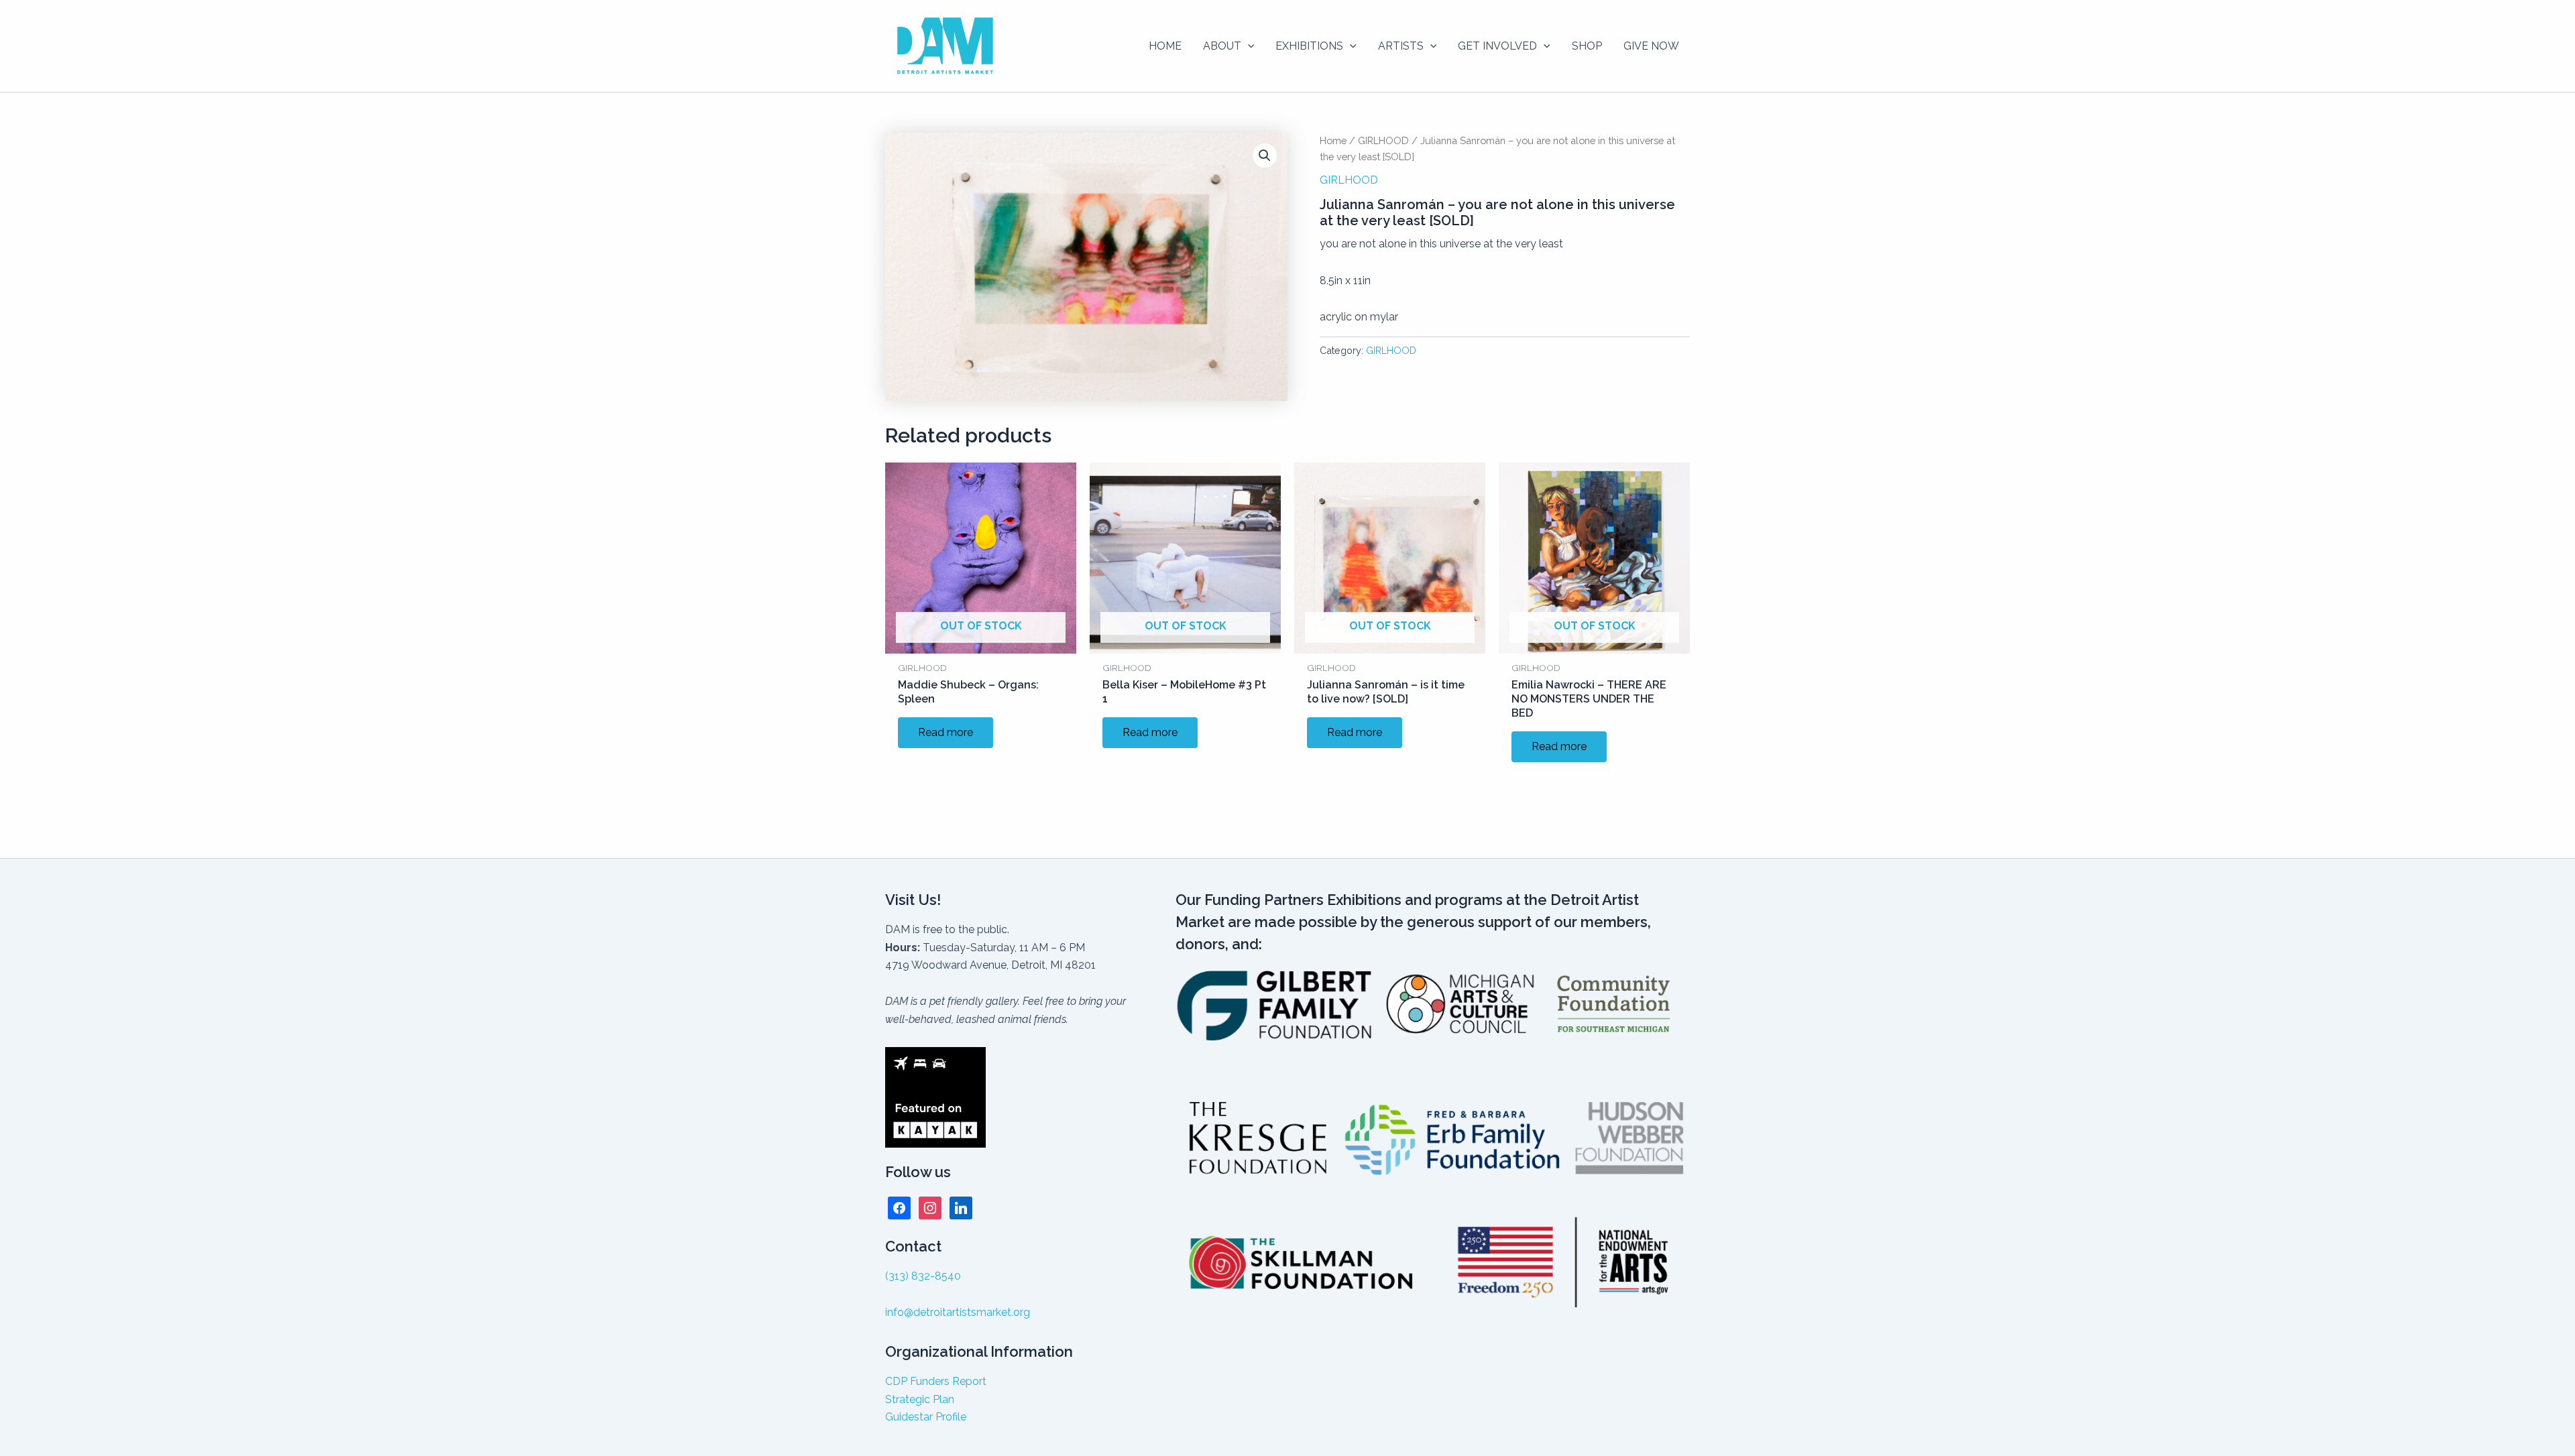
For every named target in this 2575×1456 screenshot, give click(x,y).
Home (1333, 140)
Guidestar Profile (926, 1417)
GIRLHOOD (1383, 140)
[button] (1248, 46)
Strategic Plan (920, 1399)
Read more (946, 732)
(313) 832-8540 (923, 1276)
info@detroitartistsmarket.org (958, 1312)
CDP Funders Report (936, 1381)
